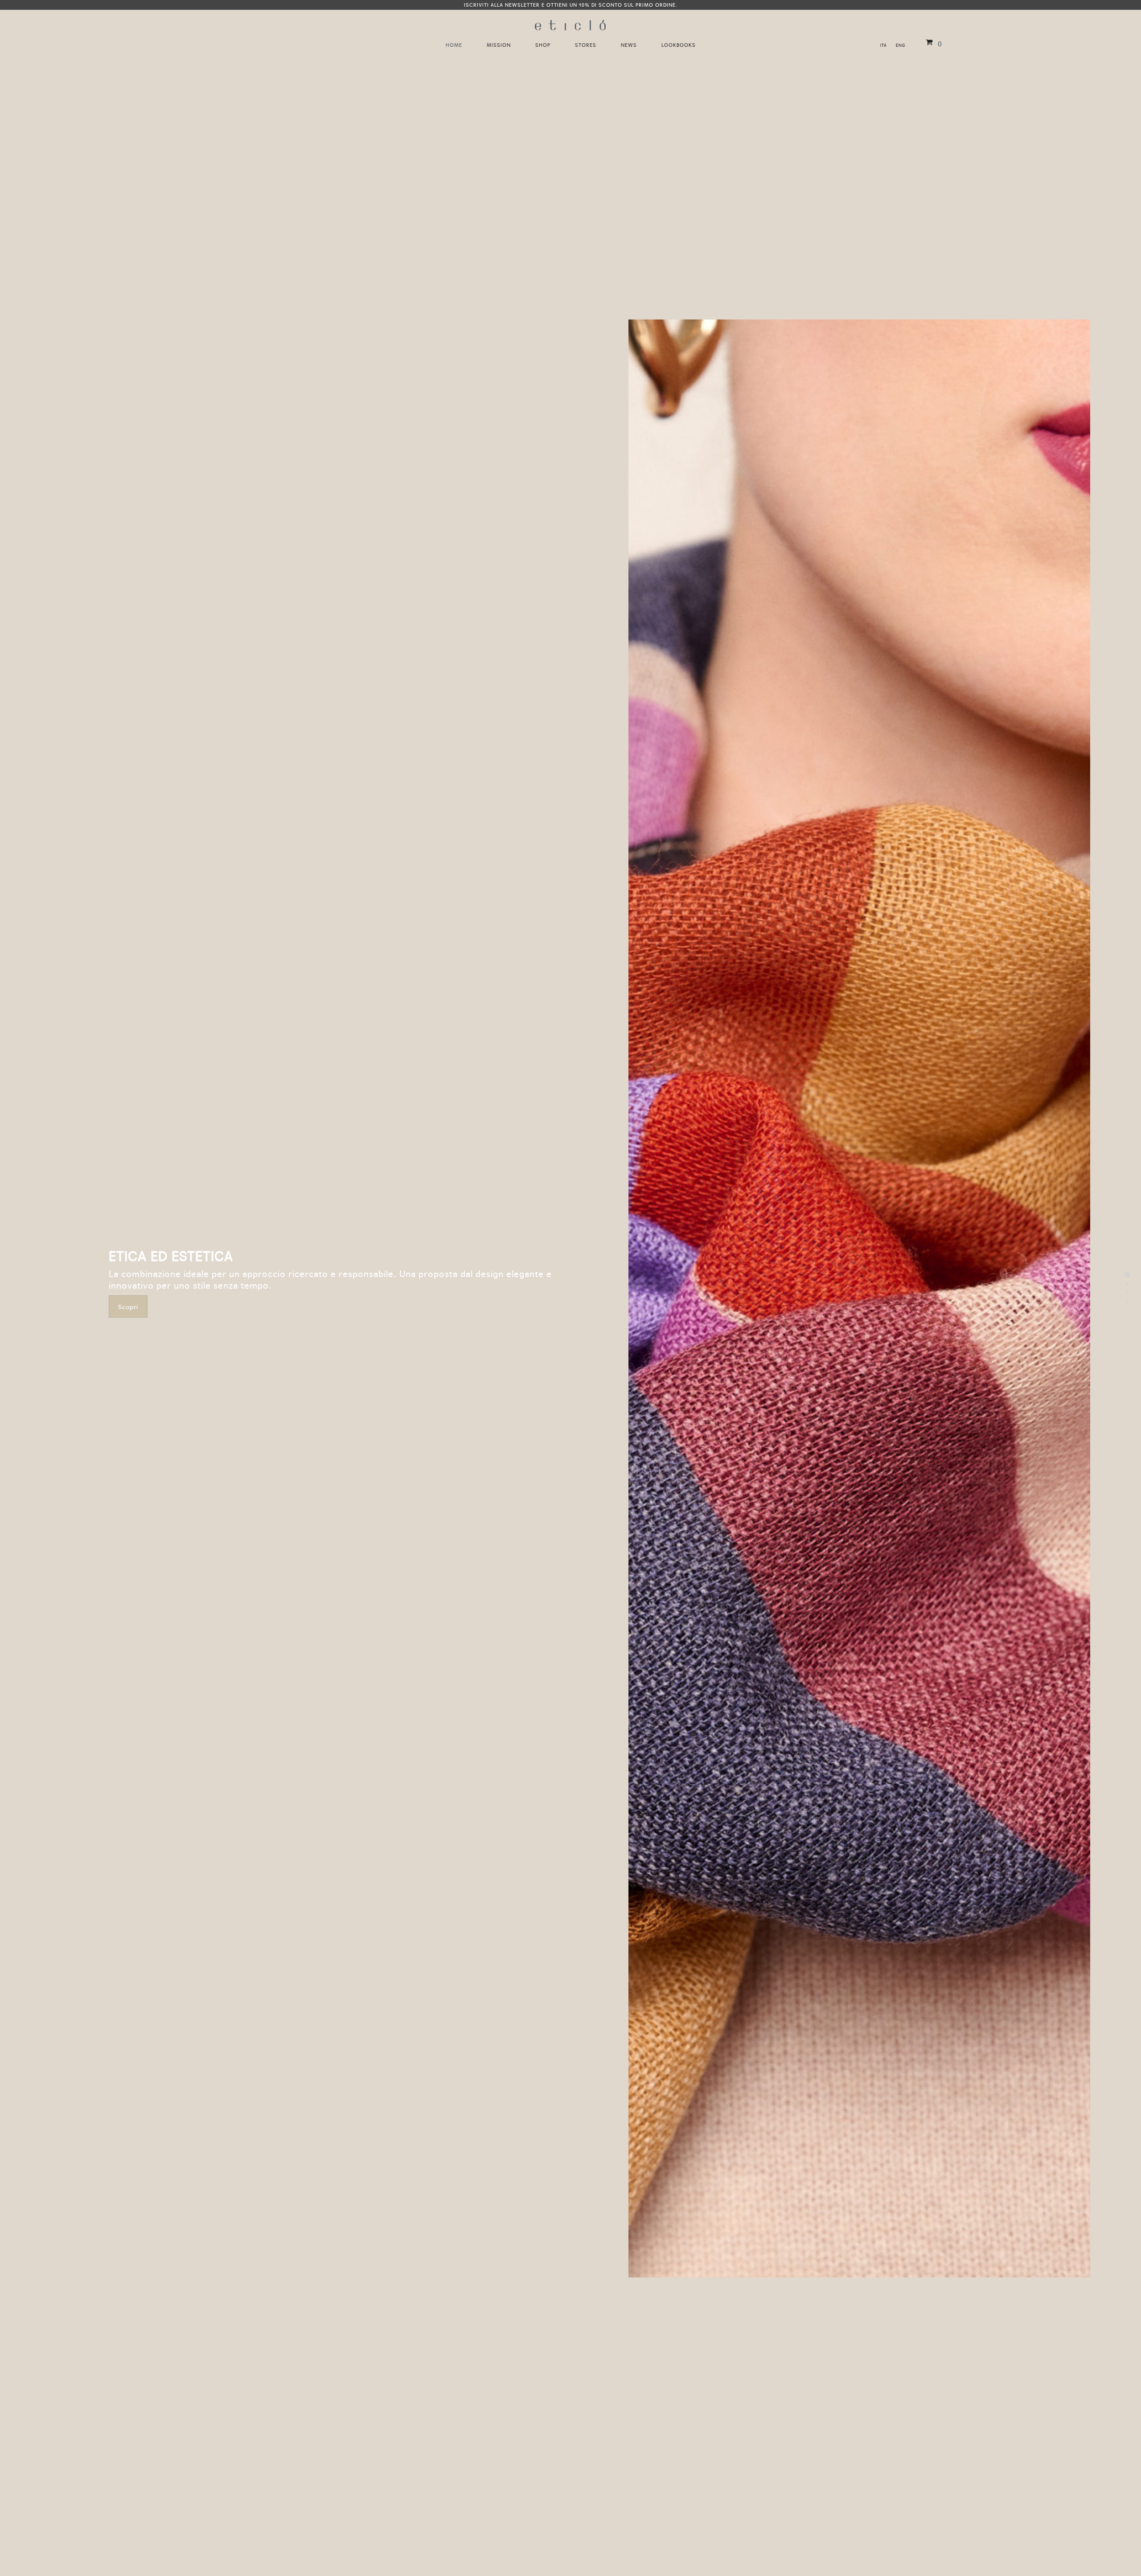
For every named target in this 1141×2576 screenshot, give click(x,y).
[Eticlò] (570, 22)
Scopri (128, 1306)
